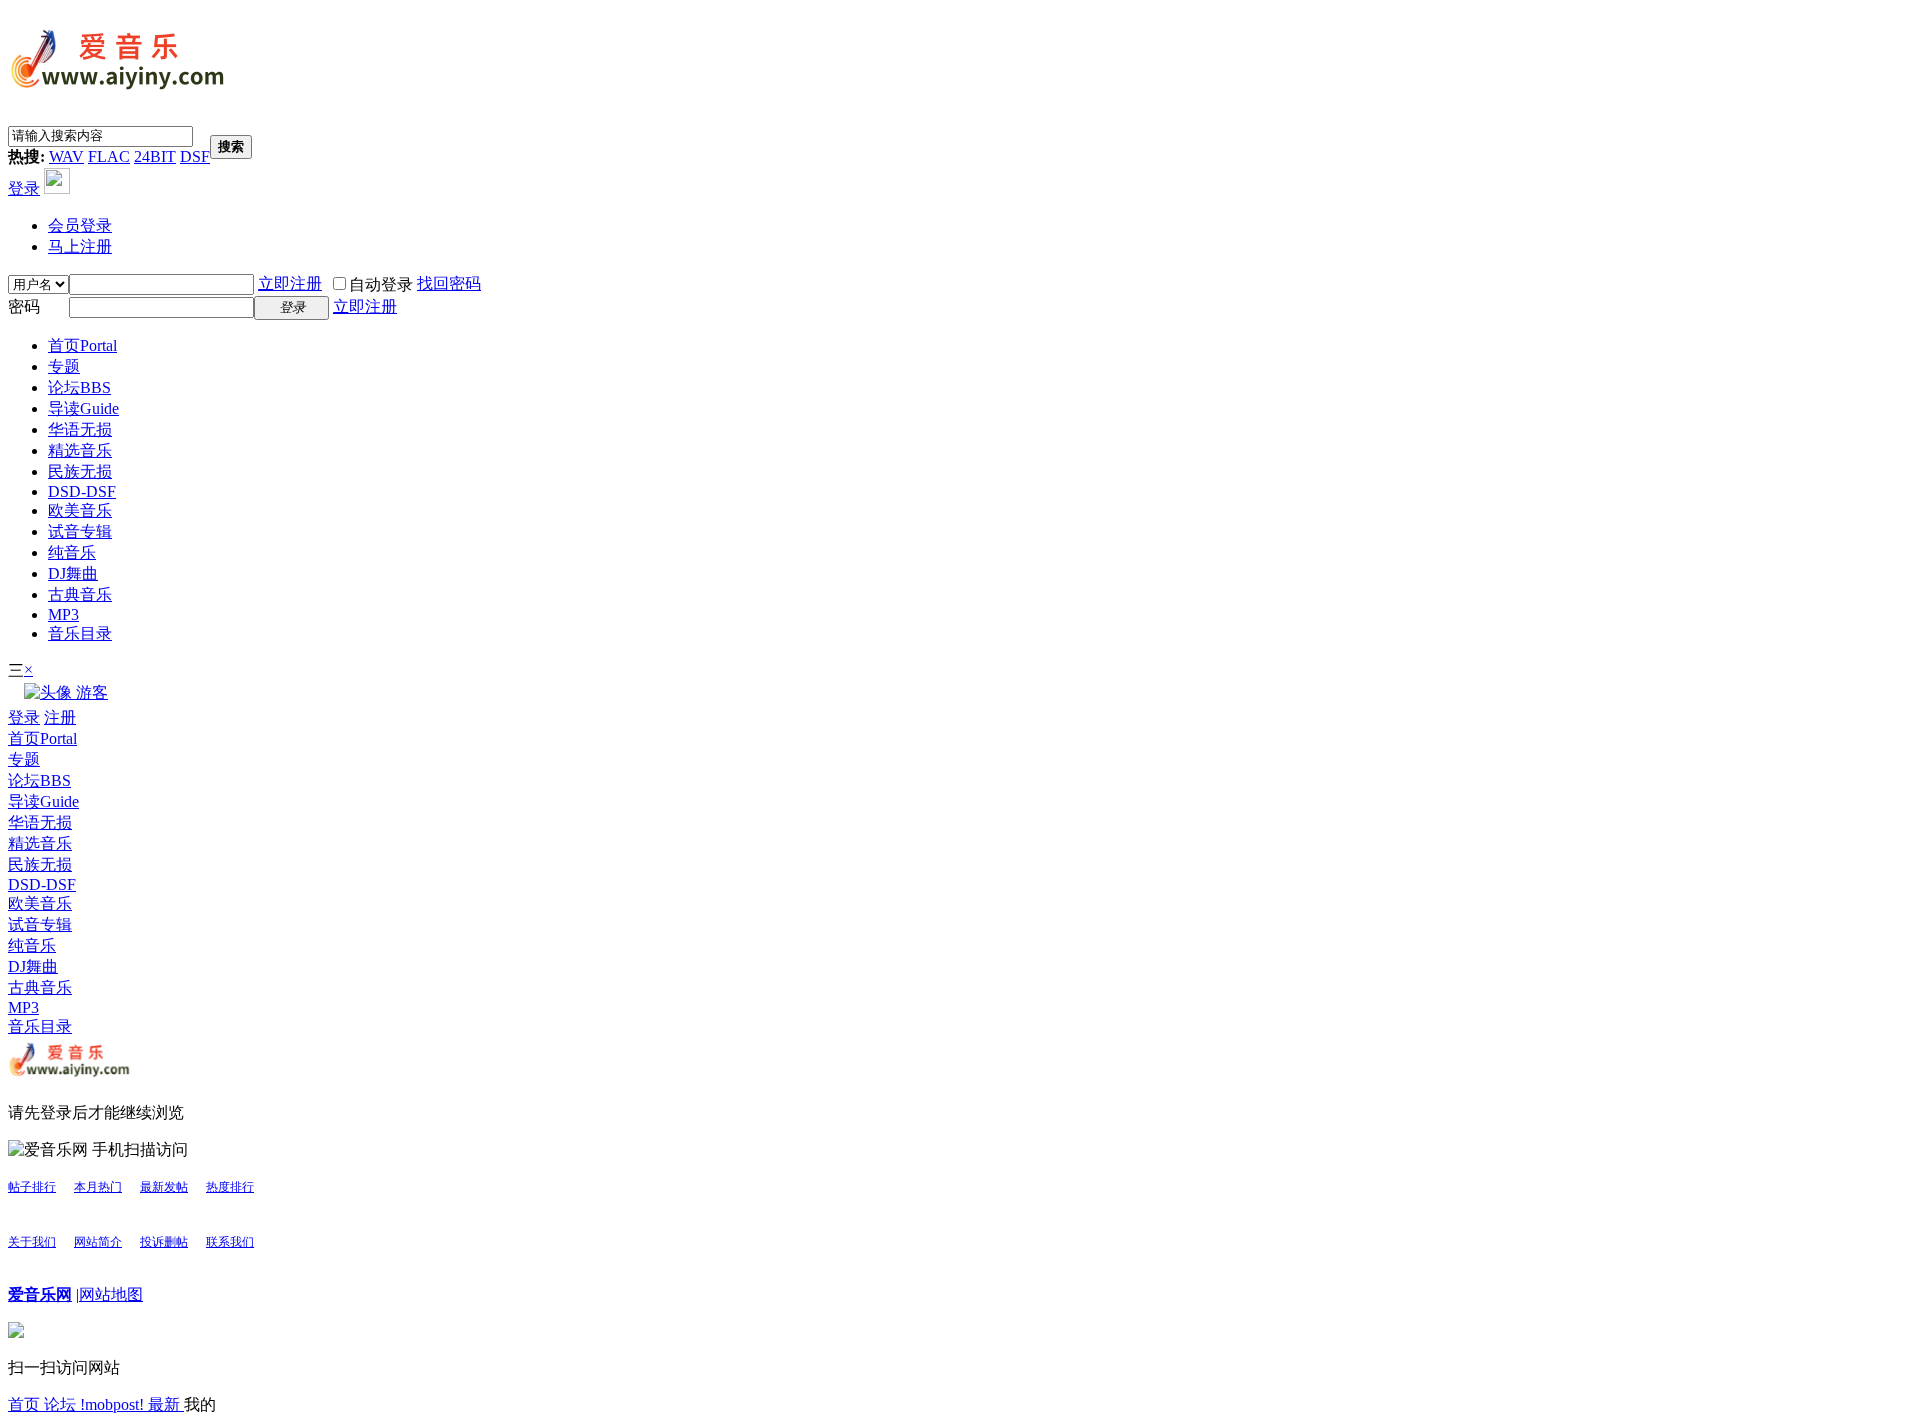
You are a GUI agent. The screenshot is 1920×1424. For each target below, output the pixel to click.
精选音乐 (80, 450)
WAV (66, 156)
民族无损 (80, 471)
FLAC (109, 156)
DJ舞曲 (73, 573)
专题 (64, 366)
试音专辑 (80, 531)
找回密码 (449, 283)
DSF (195, 156)
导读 (83, 408)
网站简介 (98, 1242)
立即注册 (290, 283)
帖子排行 (32, 1187)
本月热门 (98, 1187)
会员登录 (80, 225)
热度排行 (230, 1187)
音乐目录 (80, 633)
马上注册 (80, 246)
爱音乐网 (40, 1294)
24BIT (155, 156)
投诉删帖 (164, 1242)
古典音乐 (80, 594)
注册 (60, 717)
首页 (82, 345)
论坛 (79, 387)
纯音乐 (72, 552)
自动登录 (381, 284)
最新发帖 (164, 1187)
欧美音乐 (80, 510)
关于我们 (32, 1242)
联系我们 (230, 1242)
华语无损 (80, 429)
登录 (24, 188)
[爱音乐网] (118, 92)
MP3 (63, 614)
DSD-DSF (82, 491)
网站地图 (111, 1294)
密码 (24, 306)
